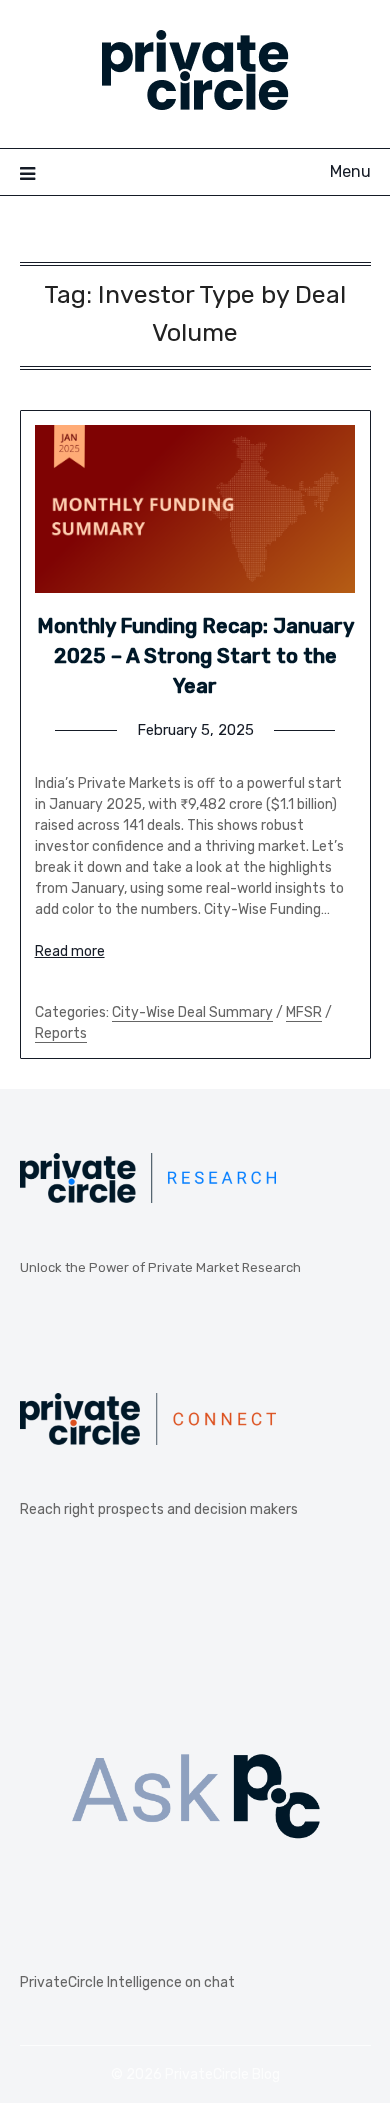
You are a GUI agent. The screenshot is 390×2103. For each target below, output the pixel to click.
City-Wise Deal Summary (192, 1012)
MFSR (304, 1012)
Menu (350, 171)
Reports (61, 1033)
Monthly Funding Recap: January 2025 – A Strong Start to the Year (195, 656)
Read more (70, 951)
